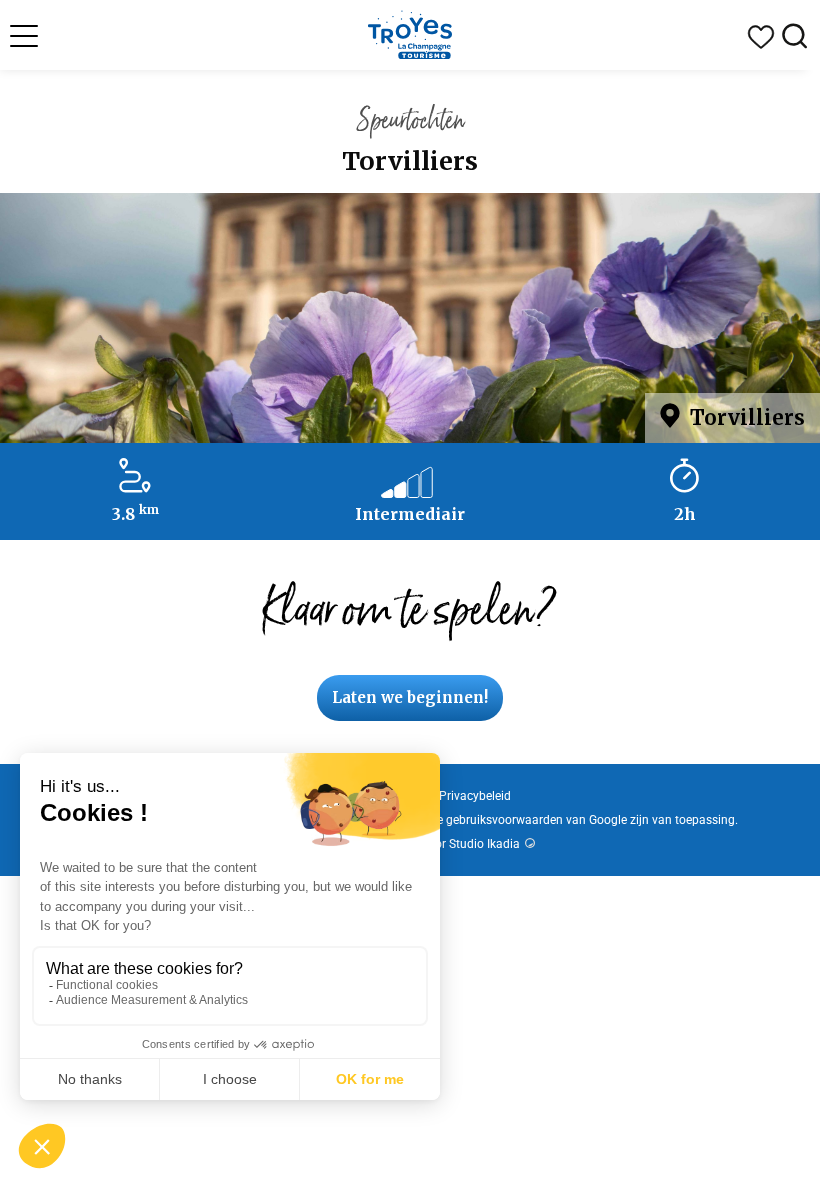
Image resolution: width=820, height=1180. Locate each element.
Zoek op (795, 37)
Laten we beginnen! (410, 697)
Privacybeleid (475, 796)
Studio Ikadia (484, 844)
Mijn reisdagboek (761, 37)
